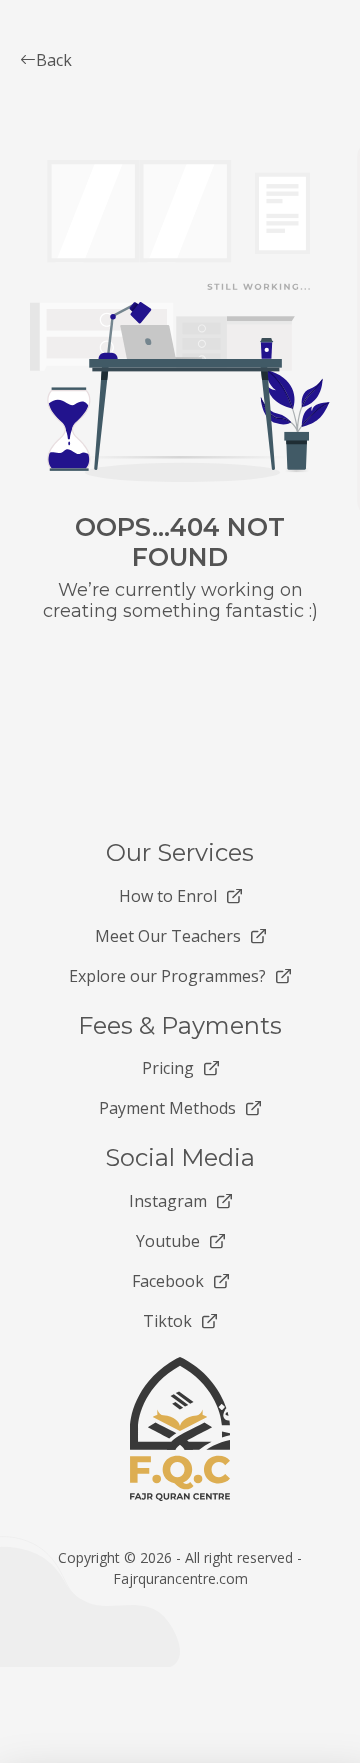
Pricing (168, 1068)
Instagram (168, 1201)
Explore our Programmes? (167, 976)
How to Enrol (168, 896)
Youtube (168, 1241)
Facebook (168, 1281)
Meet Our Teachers (168, 936)
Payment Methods (167, 1108)
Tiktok (167, 1321)
